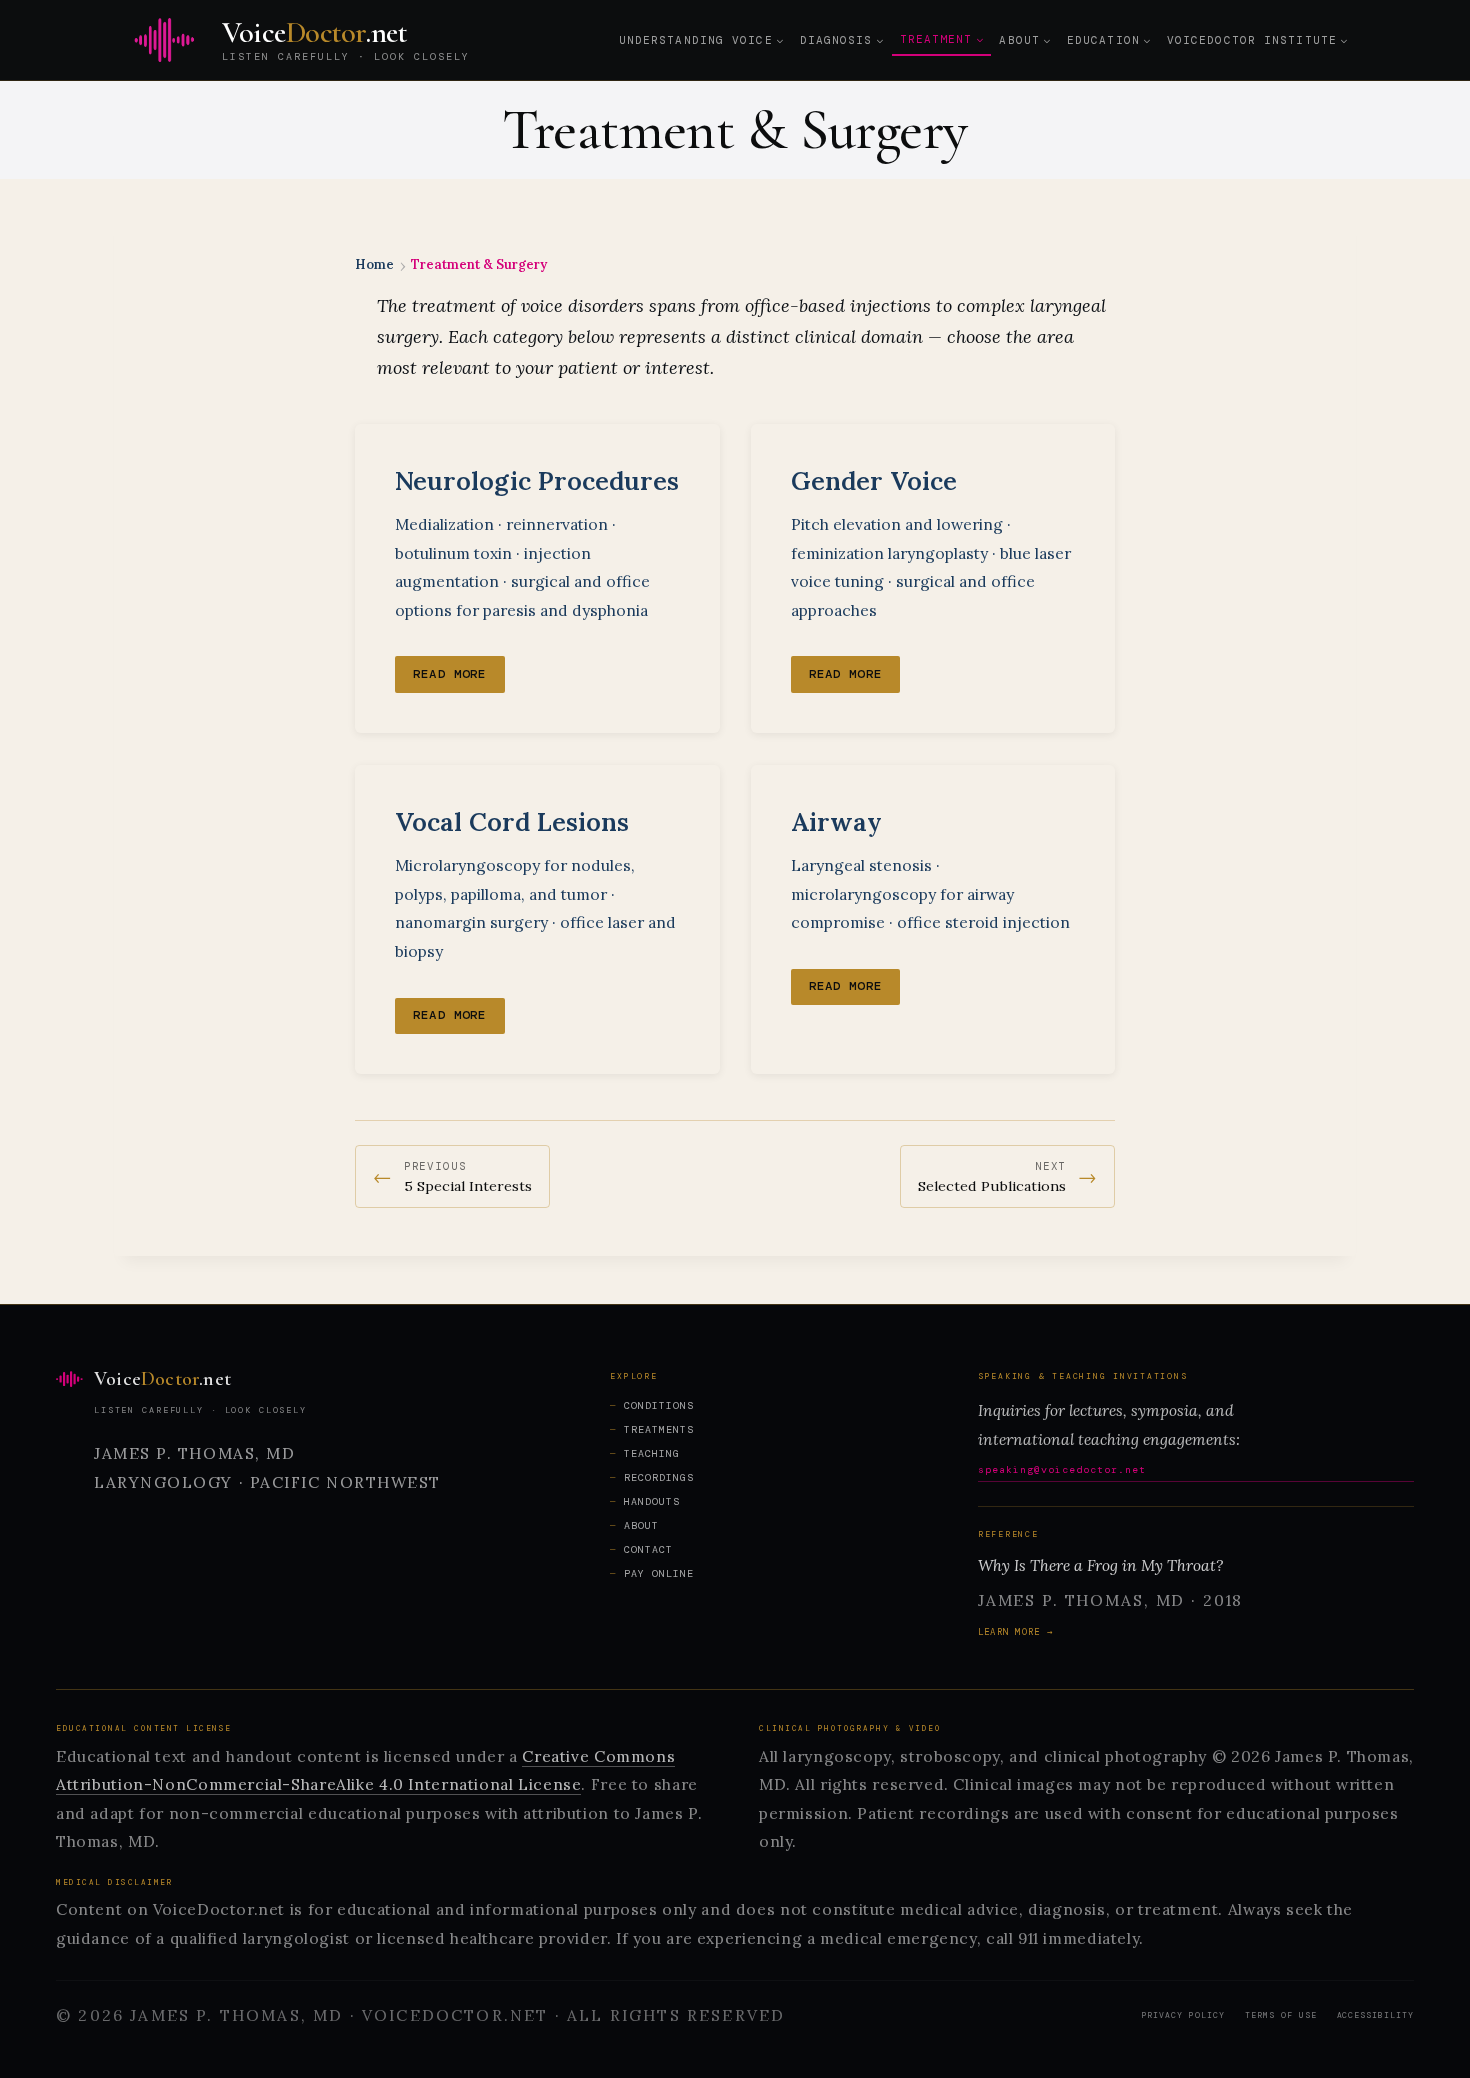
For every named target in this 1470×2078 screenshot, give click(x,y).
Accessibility (1375, 2015)
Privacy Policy (1183, 2015)
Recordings (659, 1477)
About (641, 1525)
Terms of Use (1281, 2015)
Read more (449, 674)
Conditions (659, 1405)
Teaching (652, 1453)
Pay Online (659, 1573)
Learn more (1009, 1632)
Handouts (652, 1501)
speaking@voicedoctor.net (1062, 1469)
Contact (648, 1549)
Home (374, 264)
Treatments (659, 1429)
